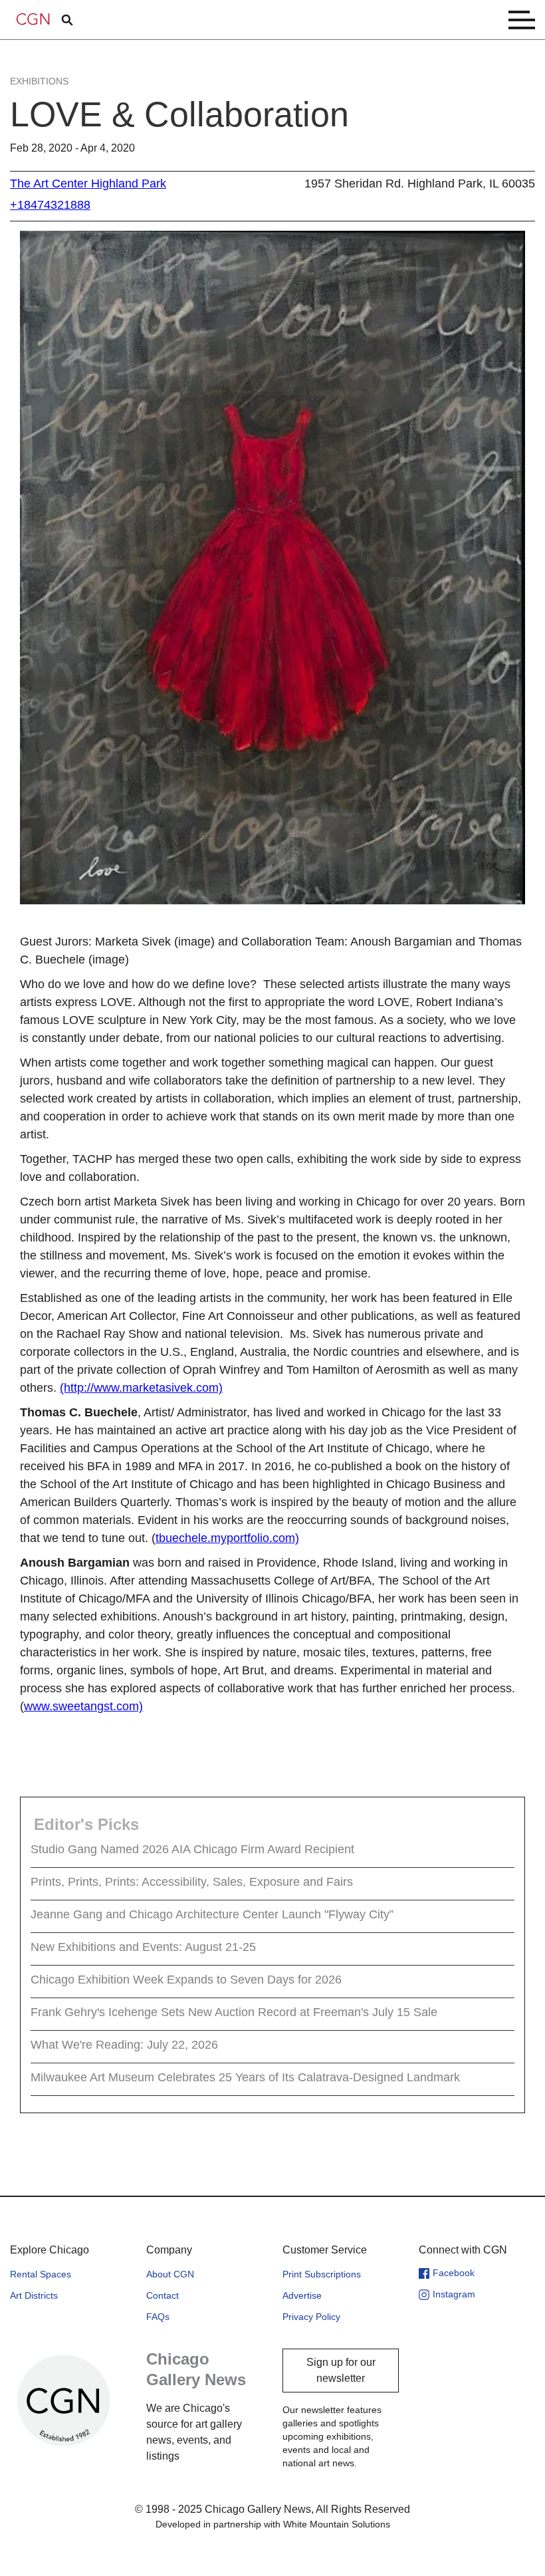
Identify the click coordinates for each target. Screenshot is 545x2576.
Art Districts (34, 2295)
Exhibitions (39, 81)
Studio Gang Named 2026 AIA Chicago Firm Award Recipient (192, 1849)
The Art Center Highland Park (88, 184)
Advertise (302, 2295)
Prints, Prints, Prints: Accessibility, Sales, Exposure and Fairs (192, 1882)
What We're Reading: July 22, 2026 (124, 2045)
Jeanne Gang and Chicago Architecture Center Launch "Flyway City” (212, 1914)
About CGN (170, 2274)
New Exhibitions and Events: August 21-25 (143, 1947)
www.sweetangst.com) (83, 1706)
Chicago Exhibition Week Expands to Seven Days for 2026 (186, 1980)
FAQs (158, 2317)
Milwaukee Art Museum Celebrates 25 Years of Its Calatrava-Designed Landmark (245, 2077)
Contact (163, 2295)
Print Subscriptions (322, 2274)
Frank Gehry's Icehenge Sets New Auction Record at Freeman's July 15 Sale (234, 2012)
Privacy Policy (311, 2317)
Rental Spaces (41, 2274)
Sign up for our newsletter (341, 2370)
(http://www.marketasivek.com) (141, 1388)
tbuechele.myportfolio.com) (227, 1538)
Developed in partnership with (273, 2524)
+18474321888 (50, 205)
